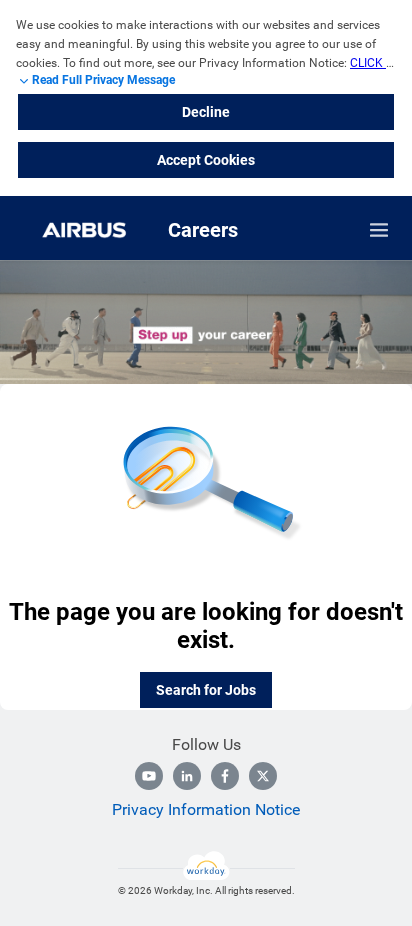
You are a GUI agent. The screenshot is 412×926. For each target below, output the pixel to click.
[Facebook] (225, 776)
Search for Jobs (206, 690)
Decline (206, 112)
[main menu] (379, 230)
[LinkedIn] (187, 776)
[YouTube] (149, 776)
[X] (263, 776)
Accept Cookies (206, 160)
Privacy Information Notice (206, 809)
